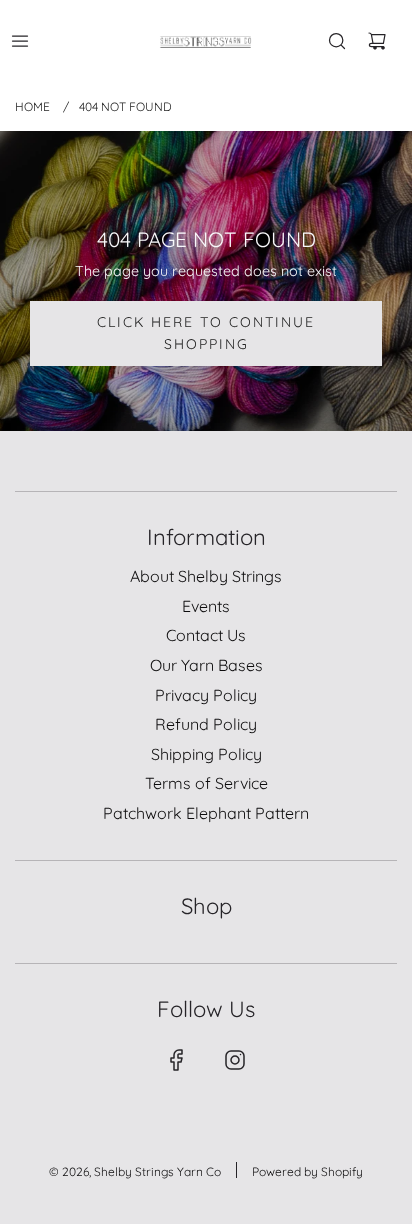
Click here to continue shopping (206, 333)
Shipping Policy (206, 754)
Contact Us (206, 635)
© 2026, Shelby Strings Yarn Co (135, 1171)
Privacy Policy (206, 695)
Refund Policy (206, 724)
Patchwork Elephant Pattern (206, 813)
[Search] (337, 41)
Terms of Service (206, 783)
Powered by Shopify (307, 1171)
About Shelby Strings (206, 576)
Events (206, 606)
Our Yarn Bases (206, 665)
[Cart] (377, 41)
